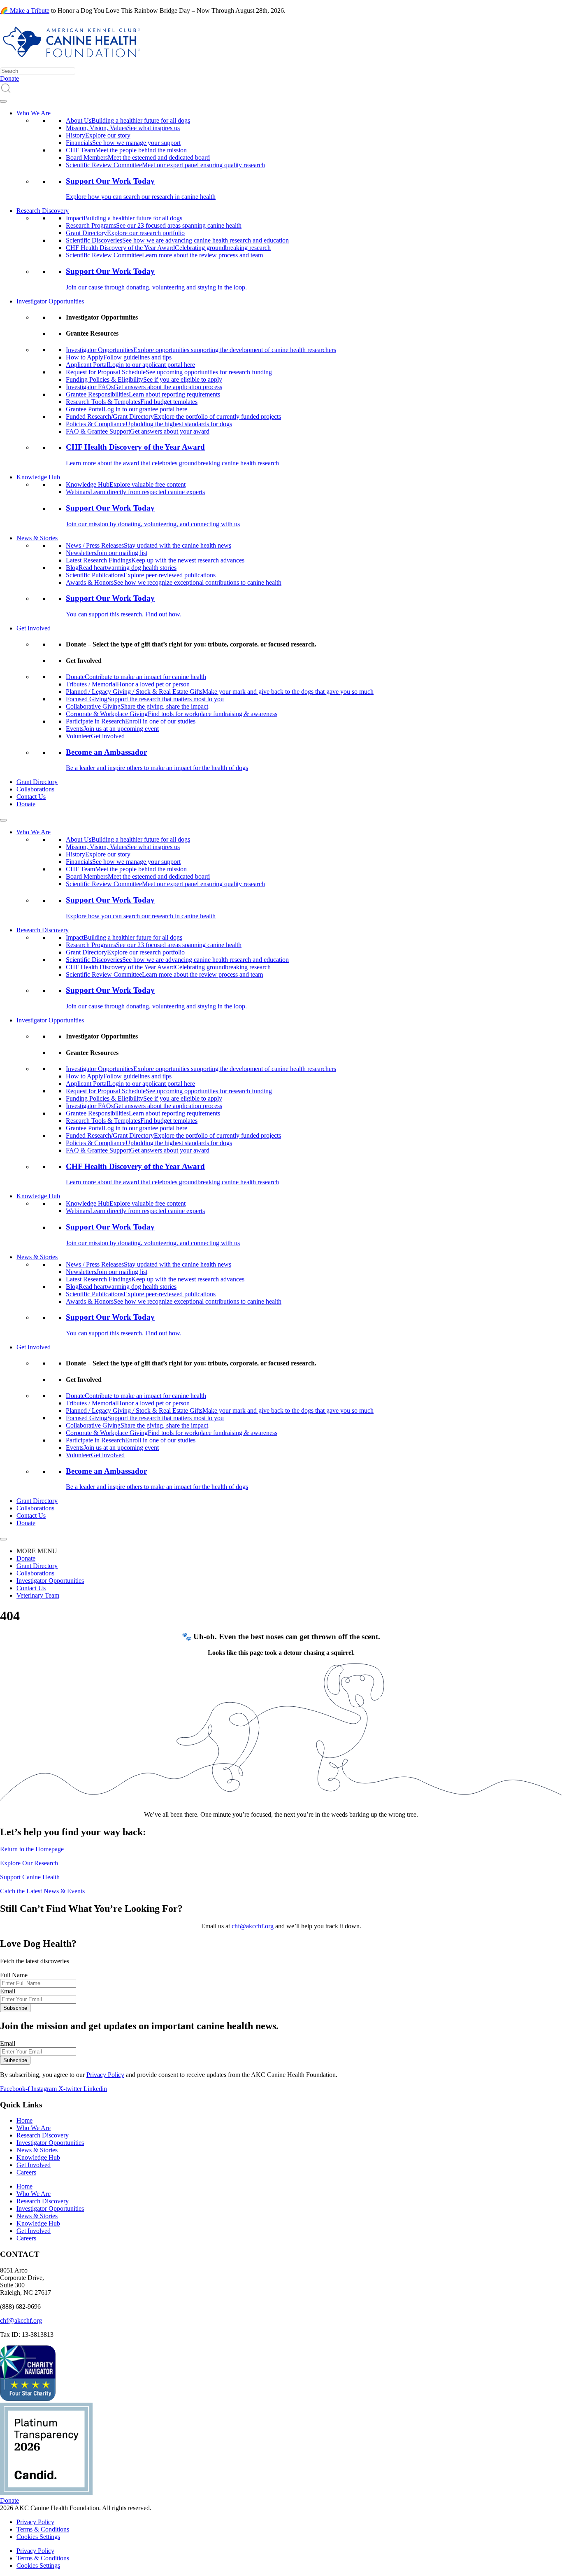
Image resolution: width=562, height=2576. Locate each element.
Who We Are (34, 113)
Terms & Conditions (43, 2529)
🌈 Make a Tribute (25, 10)
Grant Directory (37, 782)
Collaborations (35, 789)
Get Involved (34, 628)
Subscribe (15, 2008)
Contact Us (31, 797)
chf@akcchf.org (253, 1926)
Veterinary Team (38, 1595)
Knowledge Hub (38, 477)
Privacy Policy (105, 2075)
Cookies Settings (38, 2537)
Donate (26, 804)
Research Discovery (43, 211)
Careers (26, 2172)
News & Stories (37, 538)
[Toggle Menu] (3, 101)
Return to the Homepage (32, 1849)
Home (24, 2120)
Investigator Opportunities (50, 301)
